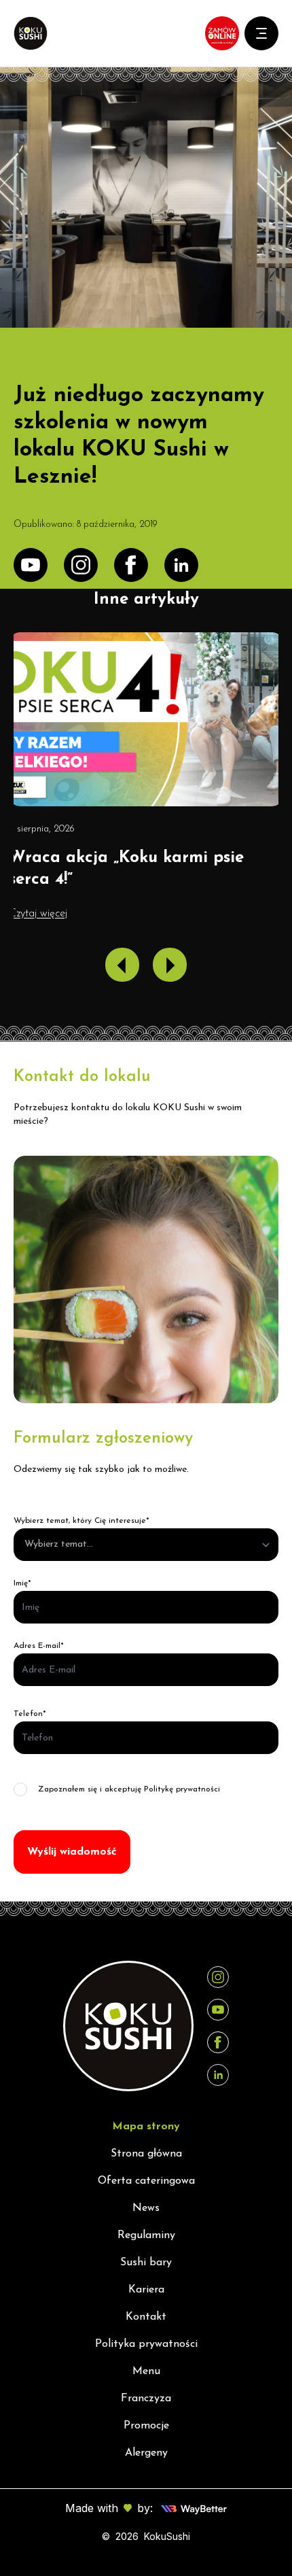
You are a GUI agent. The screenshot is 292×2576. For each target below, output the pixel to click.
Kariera (146, 2290)
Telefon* (30, 1714)
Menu (146, 2371)
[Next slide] (170, 965)
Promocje (146, 2426)
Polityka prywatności (146, 2344)
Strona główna (146, 2154)
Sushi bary (146, 2263)
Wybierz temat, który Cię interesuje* (81, 1521)
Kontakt (146, 2317)
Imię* (22, 1583)
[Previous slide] (122, 965)
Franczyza (146, 2399)
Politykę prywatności (182, 1789)
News (146, 2208)
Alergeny (146, 2453)
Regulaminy (146, 2235)
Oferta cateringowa (146, 2181)
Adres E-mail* (39, 1646)
